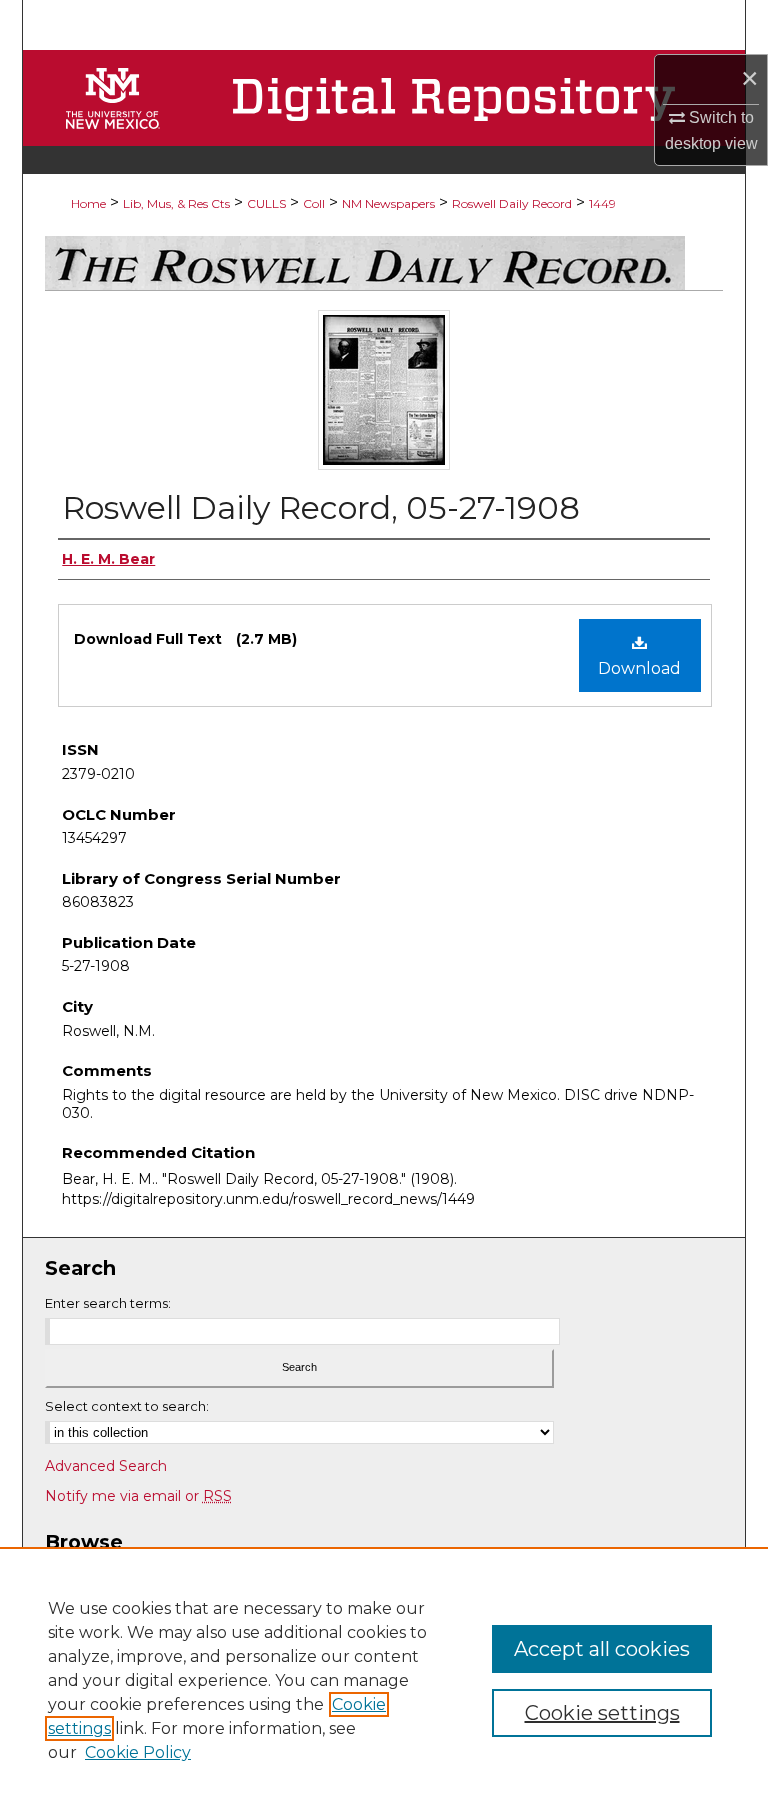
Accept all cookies (602, 1649)
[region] (384, 1680)
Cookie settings (602, 1713)
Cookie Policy (138, 1752)
